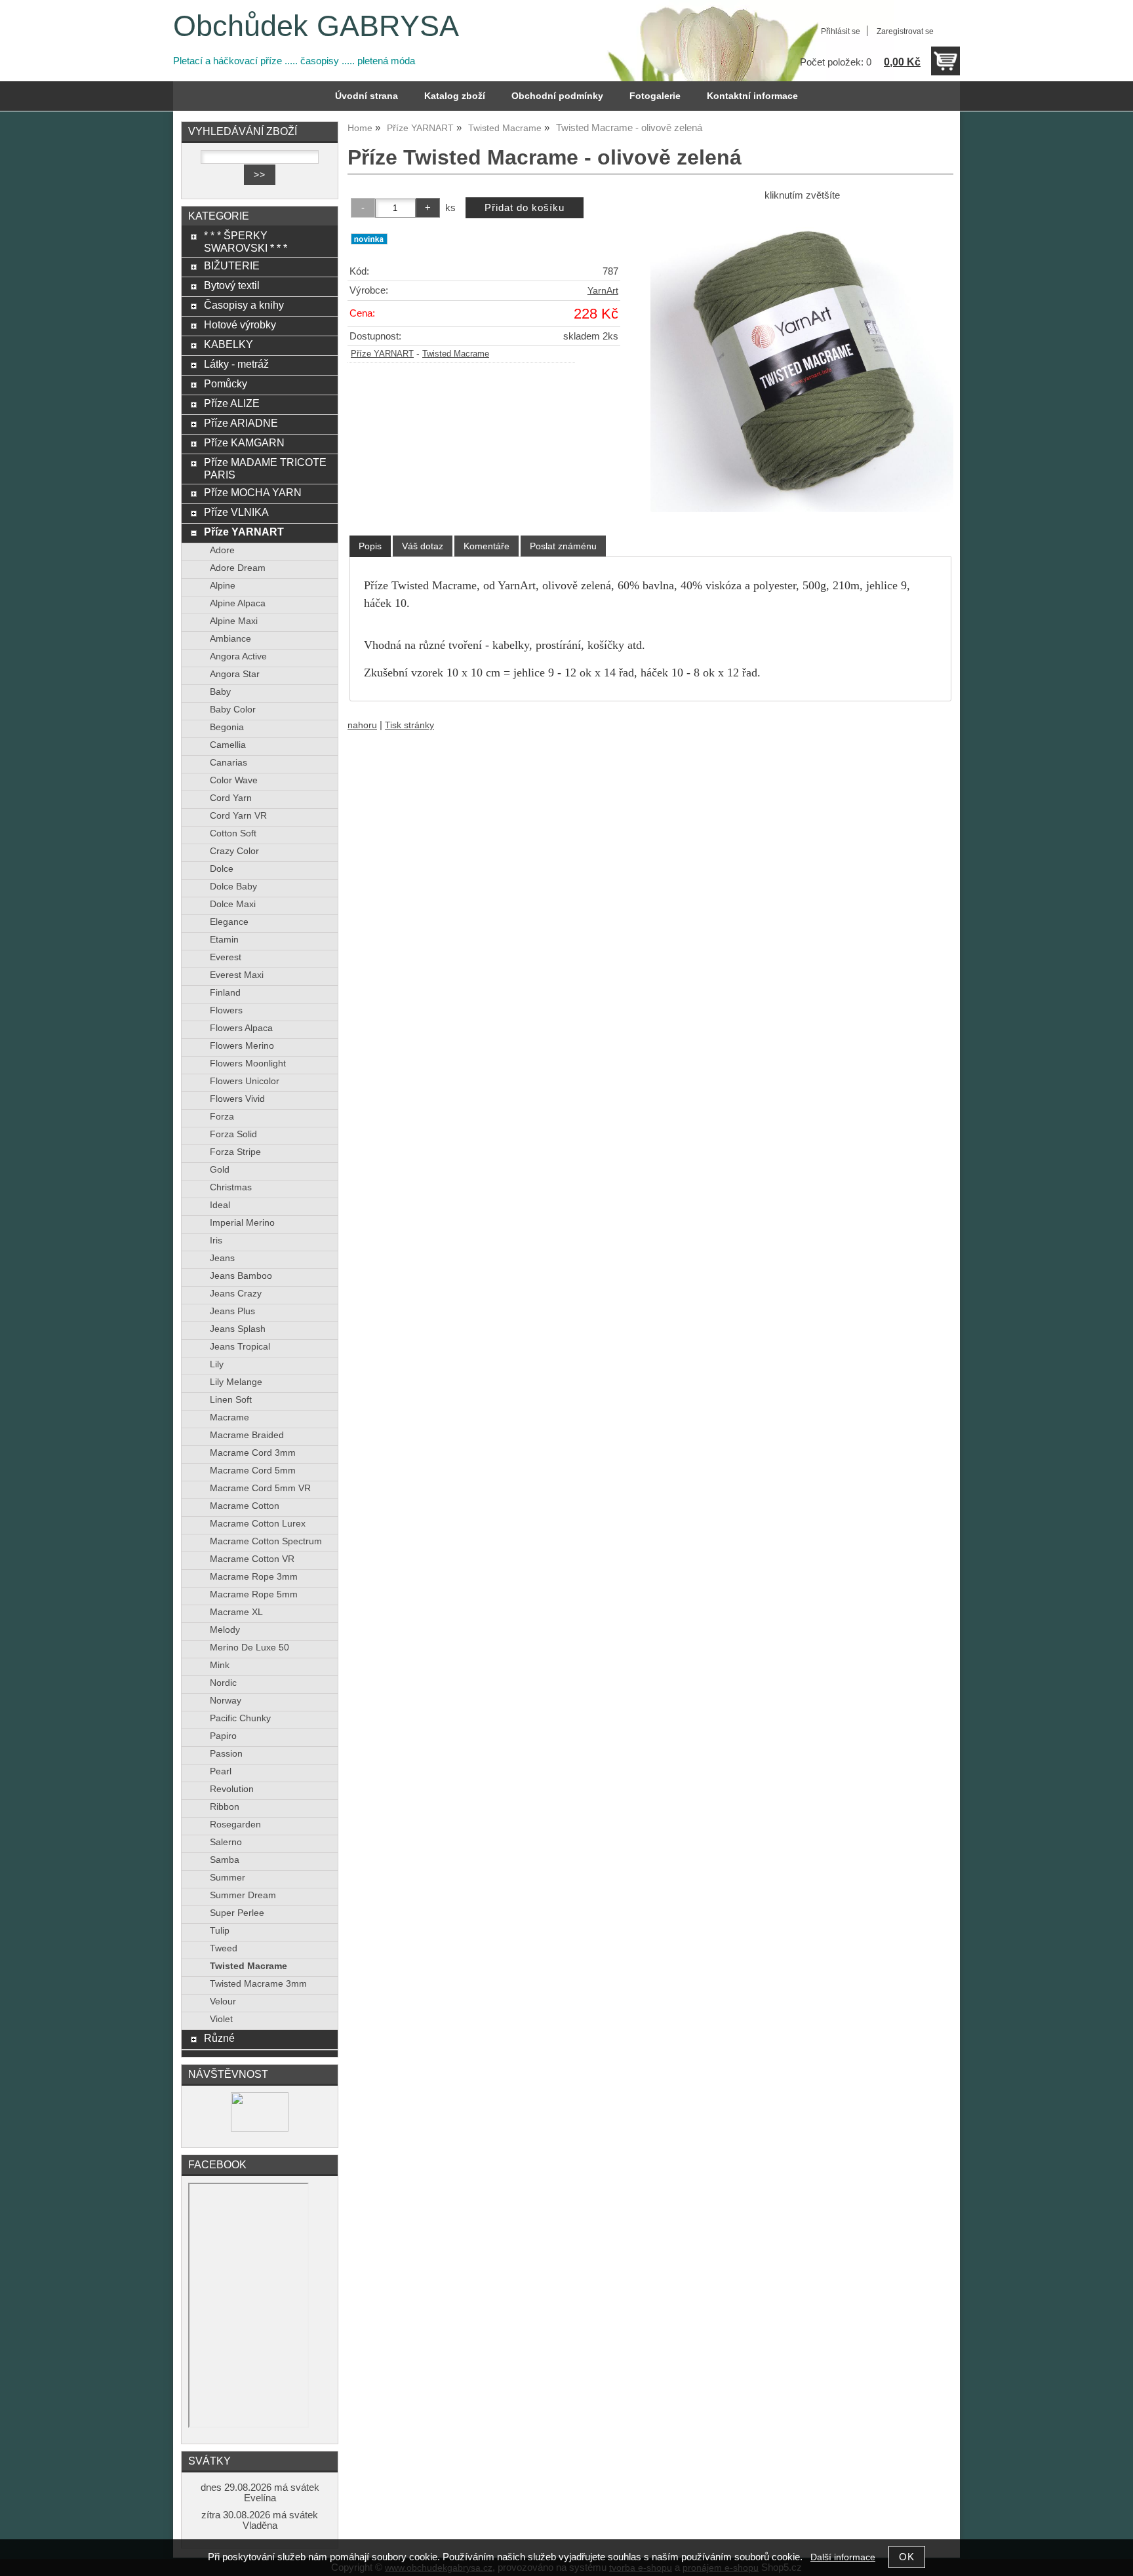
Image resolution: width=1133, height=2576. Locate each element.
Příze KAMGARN (244, 442)
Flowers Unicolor (245, 1081)
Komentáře (487, 546)
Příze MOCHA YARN (253, 492)
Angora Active (238, 656)
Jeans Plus (232, 1311)
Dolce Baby (233, 887)
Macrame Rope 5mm (254, 1594)
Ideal (220, 1205)
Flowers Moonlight (248, 1064)
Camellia (228, 745)
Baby (220, 692)
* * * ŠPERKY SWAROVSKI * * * (246, 242)
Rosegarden (235, 1825)
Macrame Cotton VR (252, 1559)
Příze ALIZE (232, 403)
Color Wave (234, 780)
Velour (223, 2001)
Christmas (231, 1187)
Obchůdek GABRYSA (316, 26)
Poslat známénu (563, 546)
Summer (228, 1878)
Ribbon (225, 1807)
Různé (219, 2038)
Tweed (224, 1948)
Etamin (224, 940)
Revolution (232, 1789)
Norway (226, 1701)
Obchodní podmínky (557, 96)
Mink (220, 1665)
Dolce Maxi (233, 904)
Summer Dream (243, 1895)
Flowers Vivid (237, 1099)
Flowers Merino (242, 1046)
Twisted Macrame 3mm (258, 1984)
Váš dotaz (423, 546)
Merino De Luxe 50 (249, 1648)
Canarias (229, 763)
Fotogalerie (655, 96)
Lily (217, 1364)
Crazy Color (234, 851)
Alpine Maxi (234, 621)
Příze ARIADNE (241, 423)
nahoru (362, 725)
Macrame (229, 1417)
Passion (226, 1754)
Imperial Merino (242, 1223)
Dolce (222, 869)
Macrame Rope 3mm (254, 1577)
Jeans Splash (238, 1329)
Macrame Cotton (245, 1506)
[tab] (370, 546)
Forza (222, 1117)
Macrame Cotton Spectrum (266, 1541)
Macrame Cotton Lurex (258, 1524)
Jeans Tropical (240, 1347)
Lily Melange (236, 1382)
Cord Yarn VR (238, 816)
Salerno (226, 1842)
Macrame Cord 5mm (253, 1471)
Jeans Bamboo (241, 1276)
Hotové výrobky (240, 324)
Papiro (223, 1736)
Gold (220, 1170)
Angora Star (235, 674)
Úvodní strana (367, 96)
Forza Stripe (235, 1152)
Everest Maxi (237, 975)
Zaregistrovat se (905, 31)
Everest (226, 957)
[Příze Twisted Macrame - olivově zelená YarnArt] (802, 361)
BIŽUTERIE (232, 265)
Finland (225, 993)
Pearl (221, 1771)
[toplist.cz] (260, 2129)
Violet (221, 2019)
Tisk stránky (409, 725)
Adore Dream (238, 568)
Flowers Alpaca (241, 1028)
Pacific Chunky (240, 1718)
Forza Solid (233, 1134)
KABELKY (229, 344)
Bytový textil (232, 285)
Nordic (223, 1683)
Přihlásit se (841, 31)
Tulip (220, 1931)
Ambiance (230, 639)
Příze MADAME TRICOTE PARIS (265, 468)
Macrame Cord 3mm (253, 1453)
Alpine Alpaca (238, 603)
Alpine (223, 586)
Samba (225, 1860)
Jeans (222, 1258)
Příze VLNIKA (236, 512)
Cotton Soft (233, 833)
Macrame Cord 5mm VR (260, 1488)
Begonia (227, 727)
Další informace (843, 2557)
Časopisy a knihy (244, 305)
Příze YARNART (382, 354)
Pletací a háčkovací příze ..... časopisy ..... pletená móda (294, 61)
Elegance (229, 922)
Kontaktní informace (752, 96)
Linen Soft (231, 1400)
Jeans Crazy (236, 1294)
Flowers (226, 1010)
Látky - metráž (236, 364)
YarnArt (603, 291)
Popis (370, 546)
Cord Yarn (231, 798)
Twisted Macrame (456, 354)
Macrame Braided (247, 1435)
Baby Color (233, 710)
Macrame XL (236, 1612)
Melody (225, 1630)
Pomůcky (226, 383)
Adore (222, 550)
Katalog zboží (455, 96)
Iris (216, 1240)
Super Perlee (237, 1913)
